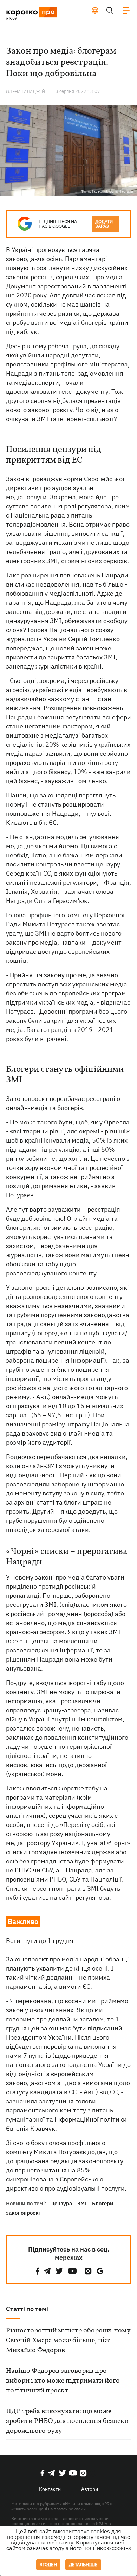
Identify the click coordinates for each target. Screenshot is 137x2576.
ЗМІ (82, 2203)
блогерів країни (105, 323)
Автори (90, 2489)
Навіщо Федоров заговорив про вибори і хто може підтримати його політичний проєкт (63, 2381)
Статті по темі (27, 2309)
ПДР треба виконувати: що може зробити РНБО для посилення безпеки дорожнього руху (67, 2421)
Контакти (50, 2489)
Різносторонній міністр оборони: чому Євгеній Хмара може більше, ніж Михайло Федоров (68, 2341)
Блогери (103, 2203)
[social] (38, 2271)
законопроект (24, 2213)
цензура (62, 2203)
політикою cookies (107, 2548)
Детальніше (83, 2565)
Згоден (48, 2565)
